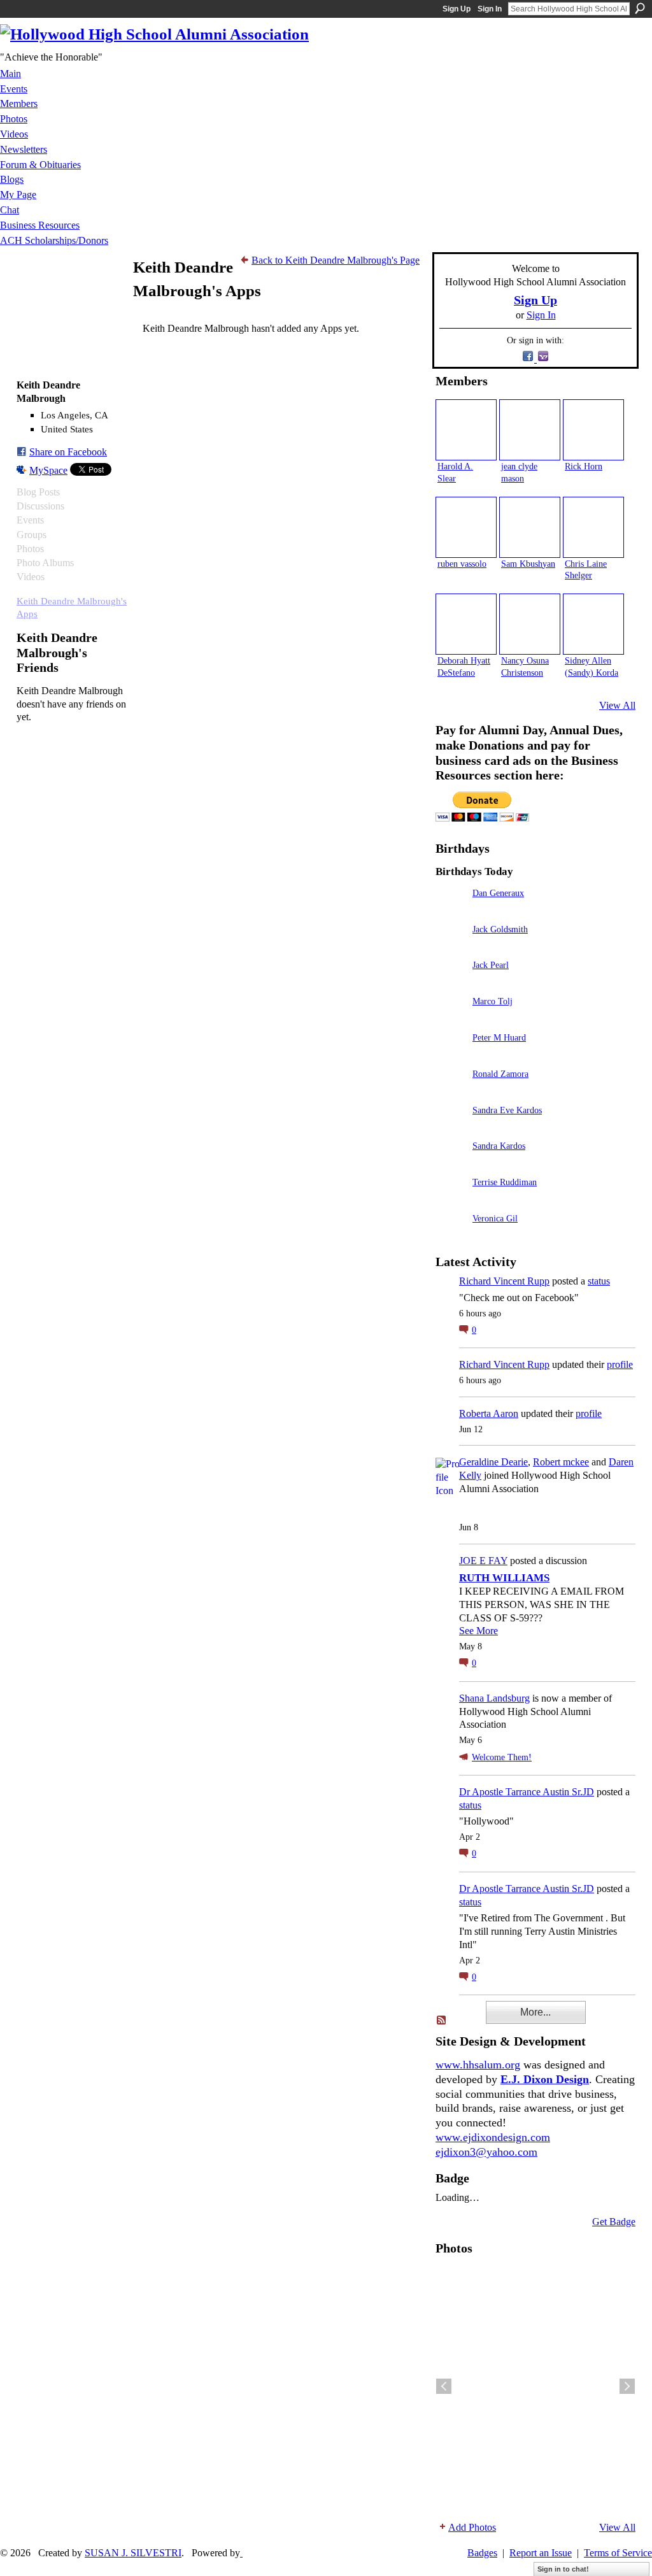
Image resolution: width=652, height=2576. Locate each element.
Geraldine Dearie (493, 1462)
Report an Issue (541, 2553)
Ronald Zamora (500, 1074)
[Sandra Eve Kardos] (451, 1128)
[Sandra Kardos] (451, 1164)
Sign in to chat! (563, 2569)
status (599, 1281)
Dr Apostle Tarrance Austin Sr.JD (527, 1792)
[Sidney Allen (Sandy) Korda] (593, 624)
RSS (442, 2021)
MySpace (48, 470)
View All (617, 705)
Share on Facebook (68, 452)
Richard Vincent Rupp (504, 1281)
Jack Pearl (491, 965)
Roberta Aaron (489, 1413)
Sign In (490, 9)
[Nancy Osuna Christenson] (530, 624)
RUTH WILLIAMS (504, 1578)
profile (620, 1364)
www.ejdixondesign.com (493, 2137)
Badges (482, 2553)
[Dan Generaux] (451, 911)
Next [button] (627, 2386)
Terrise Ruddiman (505, 1182)
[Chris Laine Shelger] (593, 527)
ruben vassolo (462, 564)
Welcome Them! (502, 1757)
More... (535, 2012)
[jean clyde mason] (530, 430)
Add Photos (472, 2527)
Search (640, 8)
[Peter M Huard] (451, 1056)
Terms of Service (618, 2553)
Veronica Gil (495, 1218)
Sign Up (457, 9)
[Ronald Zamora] (451, 1092)
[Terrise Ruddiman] (451, 1200)
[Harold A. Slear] (466, 430)
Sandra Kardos (499, 1146)
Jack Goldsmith (500, 929)
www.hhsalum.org (478, 2065)
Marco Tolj (493, 1001)
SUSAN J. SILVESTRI (133, 2553)
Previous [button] (444, 2386)
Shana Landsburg (494, 1698)
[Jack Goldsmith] (451, 947)
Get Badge (614, 2222)
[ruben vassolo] (466, 527)
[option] (535, 2386)
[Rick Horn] (593, 430)
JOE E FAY (483, 1561)
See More (478, 1631)
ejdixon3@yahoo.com (486, 2152)
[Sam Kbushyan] (530, 527)
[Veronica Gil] (451, 1236)
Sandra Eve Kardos (507, 1110)
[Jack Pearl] (451, 983)
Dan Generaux (498, 893)
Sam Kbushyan (528, 564)
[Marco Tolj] (451, 1019)
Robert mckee (561, 1462)
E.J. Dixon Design (545, 2079)
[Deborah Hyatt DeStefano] (466, 624)
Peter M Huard (499, 1037)
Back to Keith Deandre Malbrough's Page (336, 260)
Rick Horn (584, 466)
